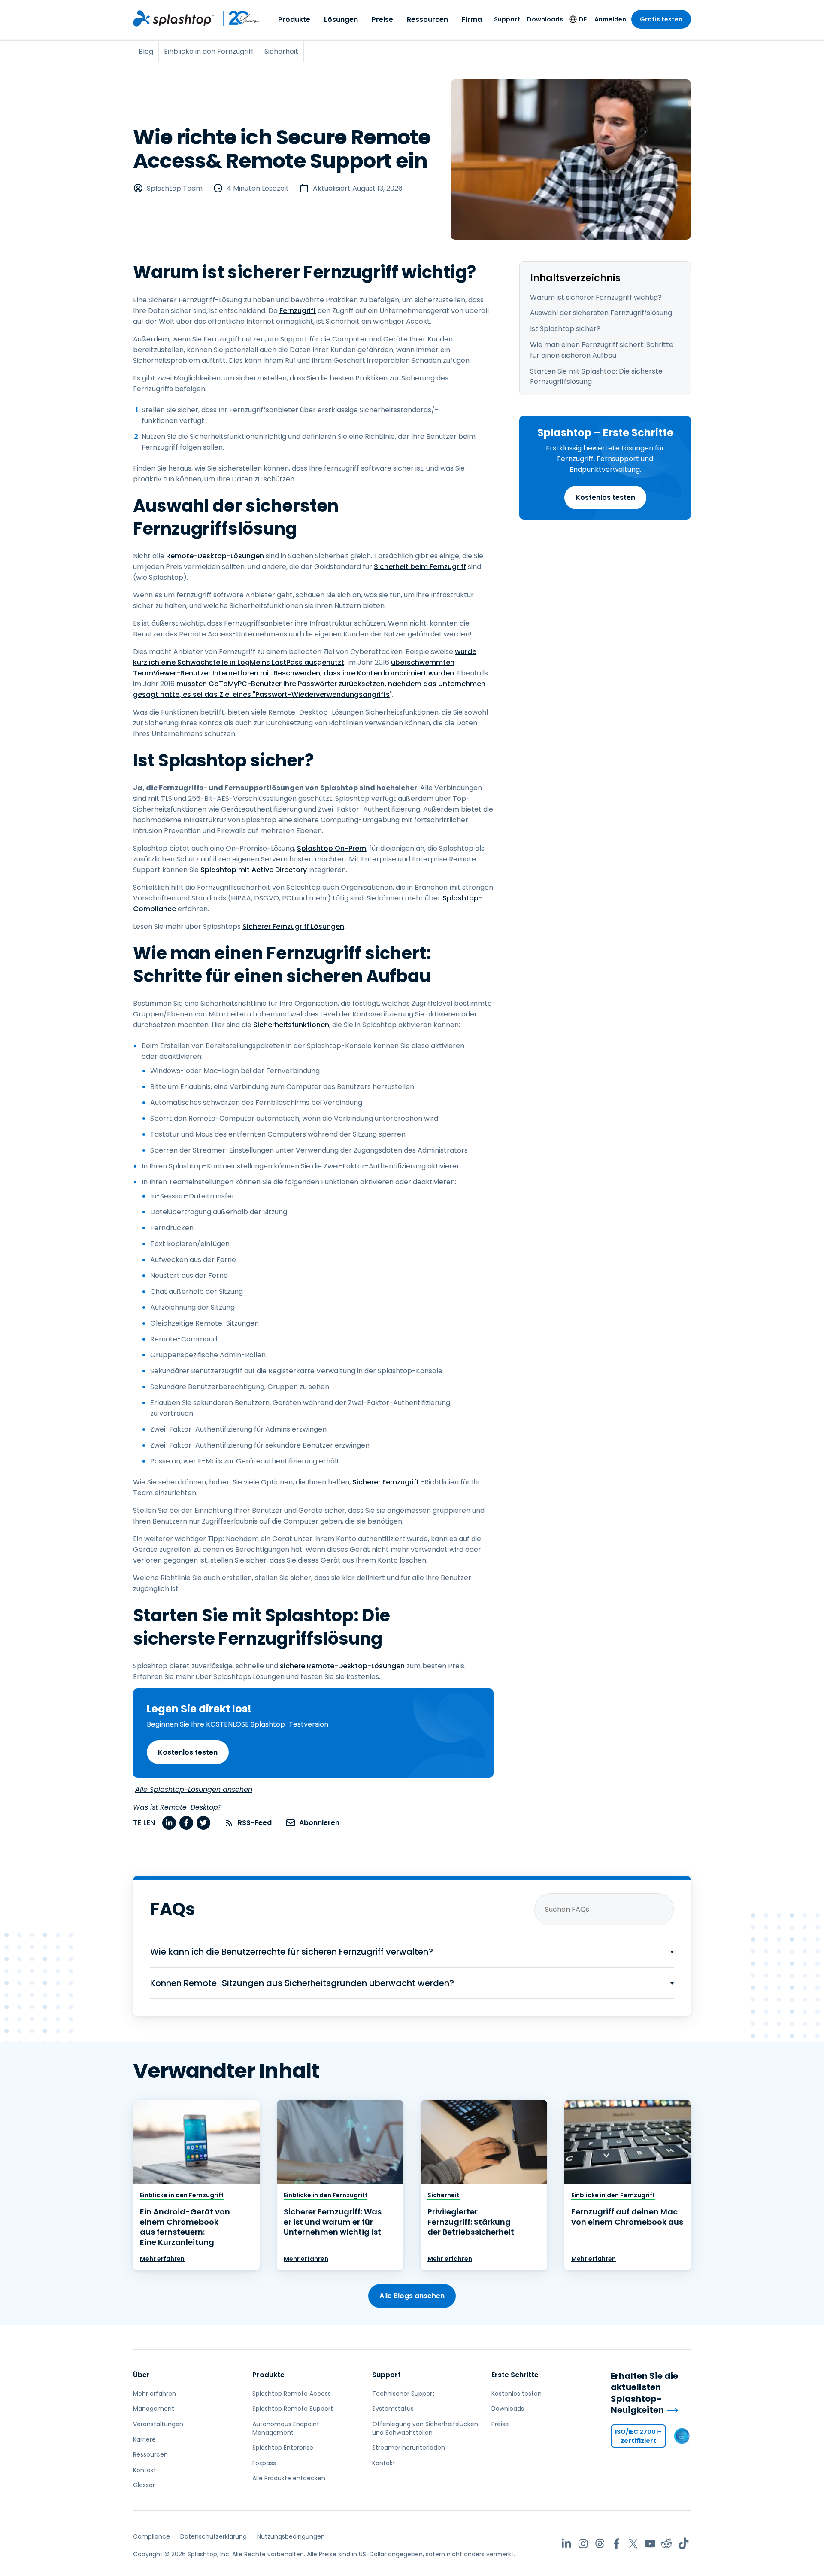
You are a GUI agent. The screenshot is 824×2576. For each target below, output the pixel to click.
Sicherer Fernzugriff (386, 1482)
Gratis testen (661, 19)
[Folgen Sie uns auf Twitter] (633, 2544)
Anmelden (610, 19)
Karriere (144, 2439)
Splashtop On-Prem (332, 848)
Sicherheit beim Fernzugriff (420, 567)
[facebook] (186, 1823)
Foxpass (264, 2463)
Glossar (144, 2485)
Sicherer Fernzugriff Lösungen (293, 926)
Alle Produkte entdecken (289, 2478)
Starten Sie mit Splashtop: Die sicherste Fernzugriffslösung (596, 377)
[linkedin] (169, 1823)
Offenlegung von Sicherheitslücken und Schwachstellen (425, 2428)
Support (507, 19)
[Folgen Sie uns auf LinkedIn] (566, 2544)
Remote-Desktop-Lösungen (215, 556)
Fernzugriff (298, 311)
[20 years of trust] (237, 18)
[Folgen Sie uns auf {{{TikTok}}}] (683, 2544)
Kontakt (145, 2470)
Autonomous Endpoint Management (286, 2428)
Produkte (294, 20)
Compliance (151, 2536)
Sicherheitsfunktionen (291, 1025)
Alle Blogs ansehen (412, 2296)
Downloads (545, 19)
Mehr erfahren (162, 2259)
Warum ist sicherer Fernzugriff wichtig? (596, 297)
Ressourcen (427, 20)
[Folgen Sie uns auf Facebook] (616, 2544)
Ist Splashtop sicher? (565, 329)
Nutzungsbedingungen (291, 2536)
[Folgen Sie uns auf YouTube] (650, 2544)
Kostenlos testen (605, 497)
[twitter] (203, 1823)
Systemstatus (393, 2409)
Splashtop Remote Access (292, 2394)
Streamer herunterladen (409, 2448)
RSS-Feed (255, 1823)
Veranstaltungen (158, 2424)
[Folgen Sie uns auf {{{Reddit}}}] (667, 2544)
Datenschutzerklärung (214, 2536)
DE (583, 19)
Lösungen (341, 20)
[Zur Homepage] (173, 18)
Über (141, 2375)
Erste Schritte (515, 2375)
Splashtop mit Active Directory (254, 870)
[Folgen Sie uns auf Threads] (600, 2544)
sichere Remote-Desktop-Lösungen (342, 1666)
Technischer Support (403, 2394)
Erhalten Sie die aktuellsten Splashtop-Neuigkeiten (644, 2393)
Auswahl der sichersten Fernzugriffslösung (601, 313)
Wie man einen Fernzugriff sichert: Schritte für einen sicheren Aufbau (602, 350)
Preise (382, 20)
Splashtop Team (175, 188)
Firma (472, 20)
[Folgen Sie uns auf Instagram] (583, 2544)
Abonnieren (319, 1823)
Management (154, 2409)
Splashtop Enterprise (283, 2448)
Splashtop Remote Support (293, 2409)
